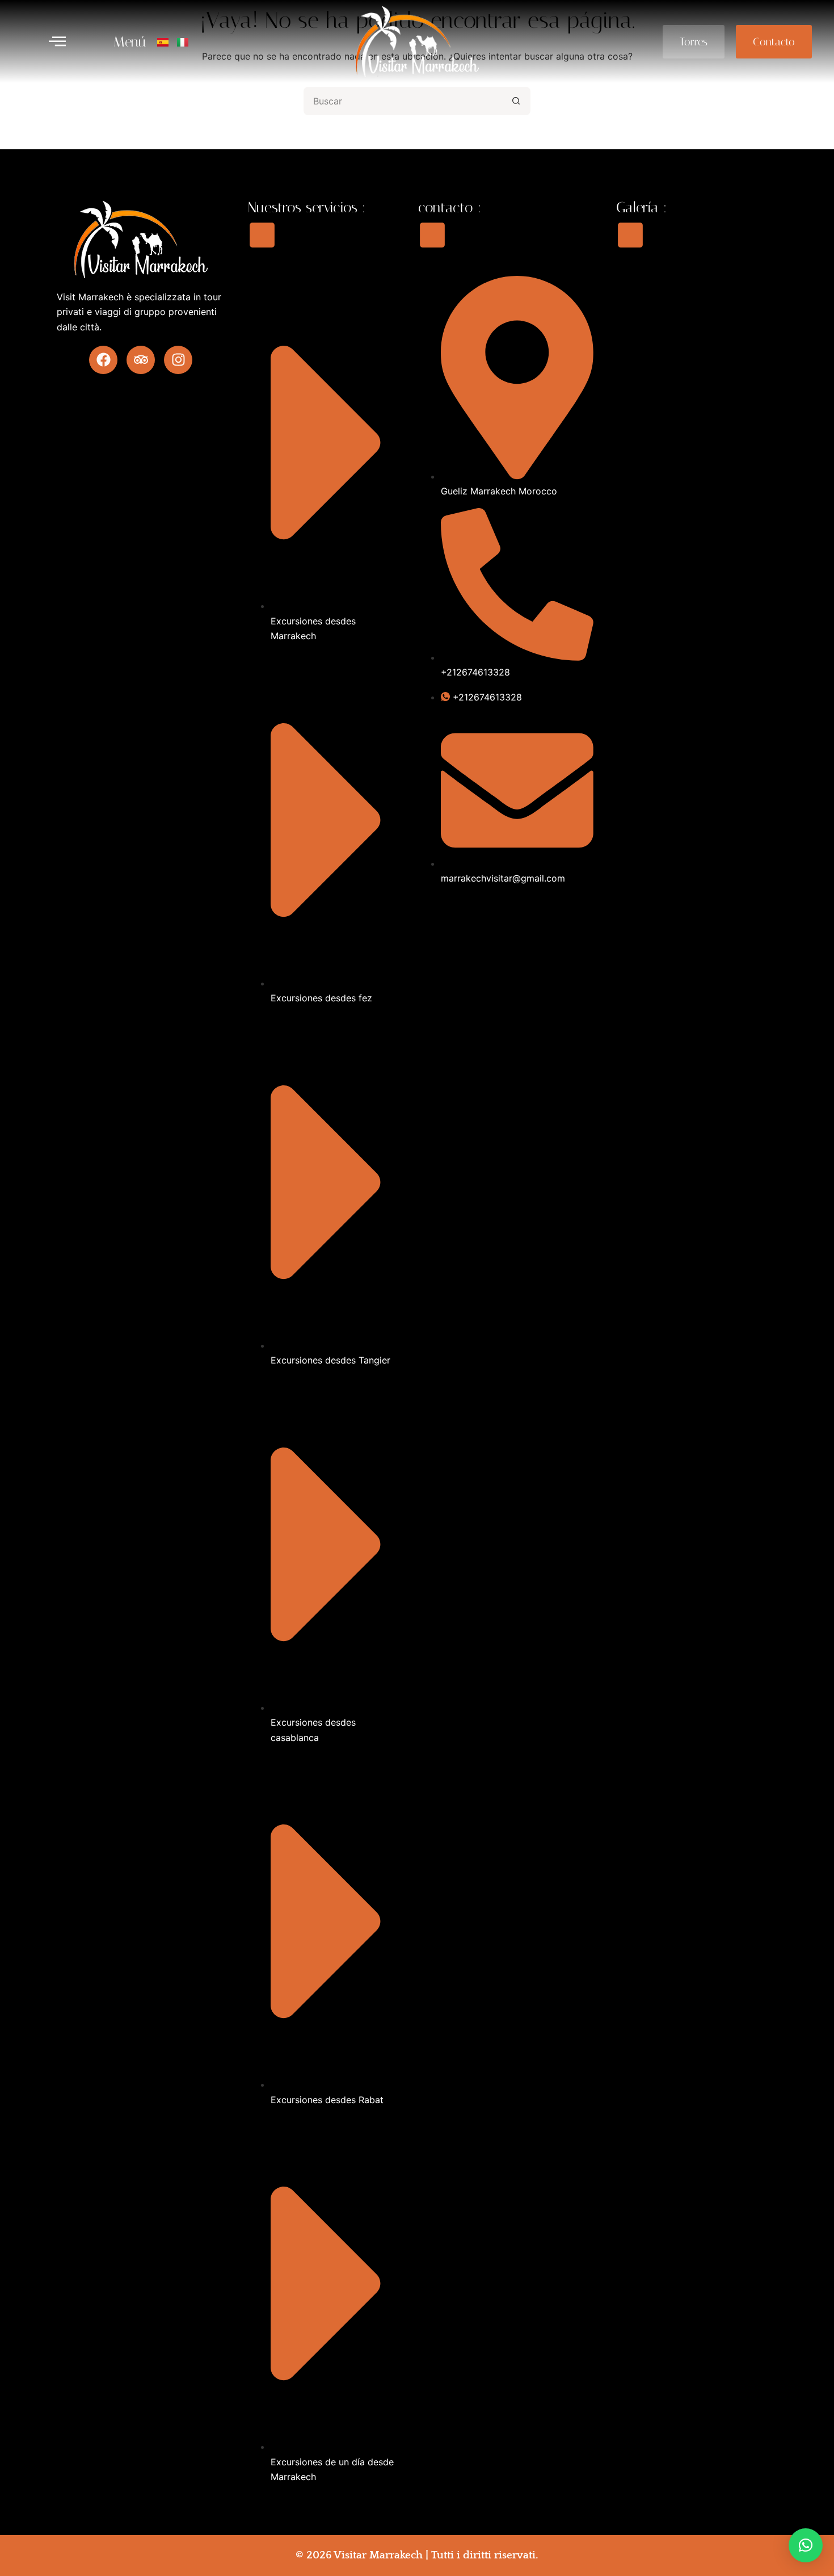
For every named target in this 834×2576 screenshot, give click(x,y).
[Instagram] (178, 360)
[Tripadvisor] (141, 360)
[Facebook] (103, 360)
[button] (57, 42)
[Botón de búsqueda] (516, 101)
